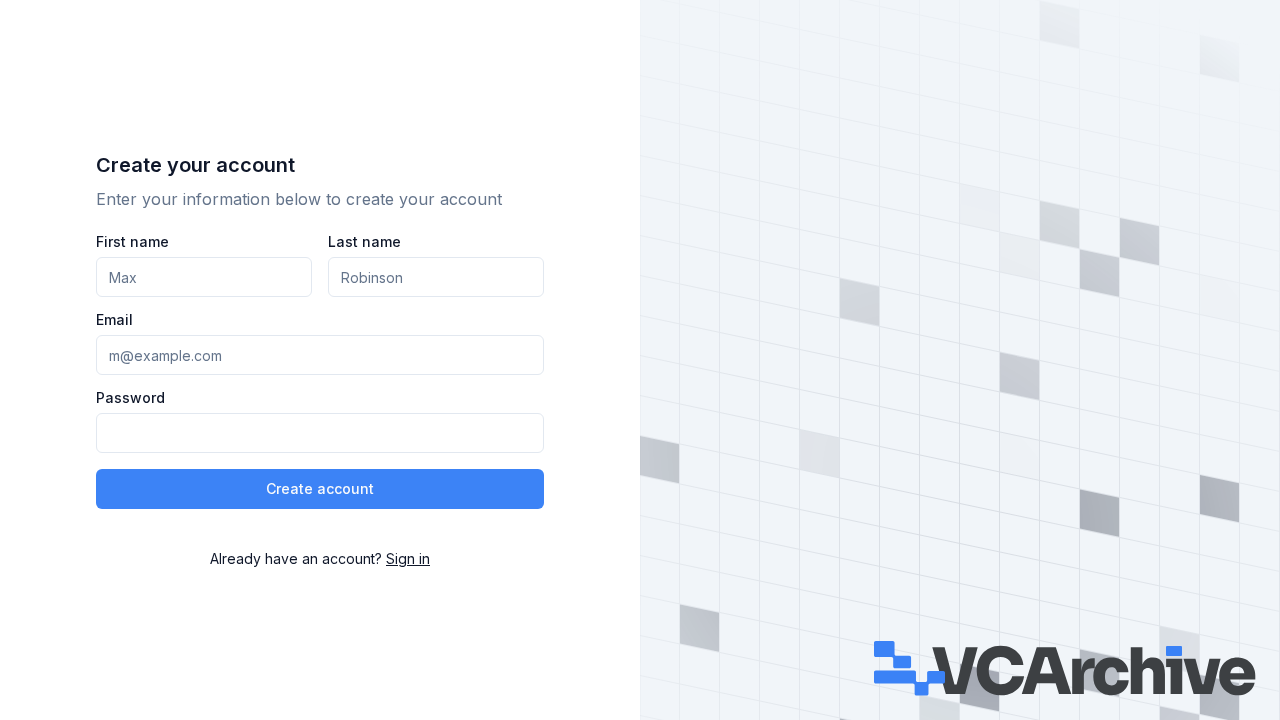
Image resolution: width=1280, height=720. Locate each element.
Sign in (408, 558)
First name (132, 242)
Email (114, 320)
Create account (320, 488)
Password (130, 398)
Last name (364, 242)
